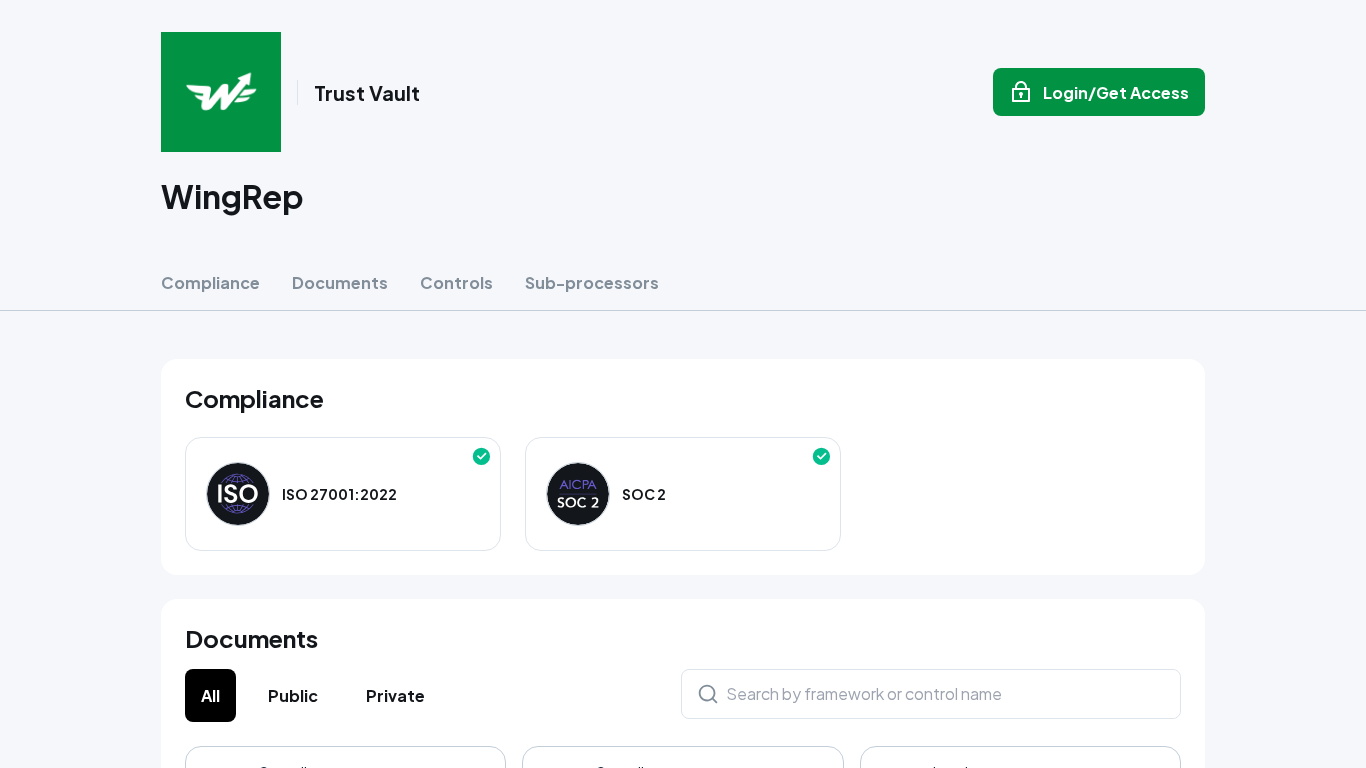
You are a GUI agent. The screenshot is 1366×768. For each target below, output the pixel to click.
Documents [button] (340, 282)
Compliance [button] (210, 282)
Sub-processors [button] (592, 282)
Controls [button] (456, 282)
